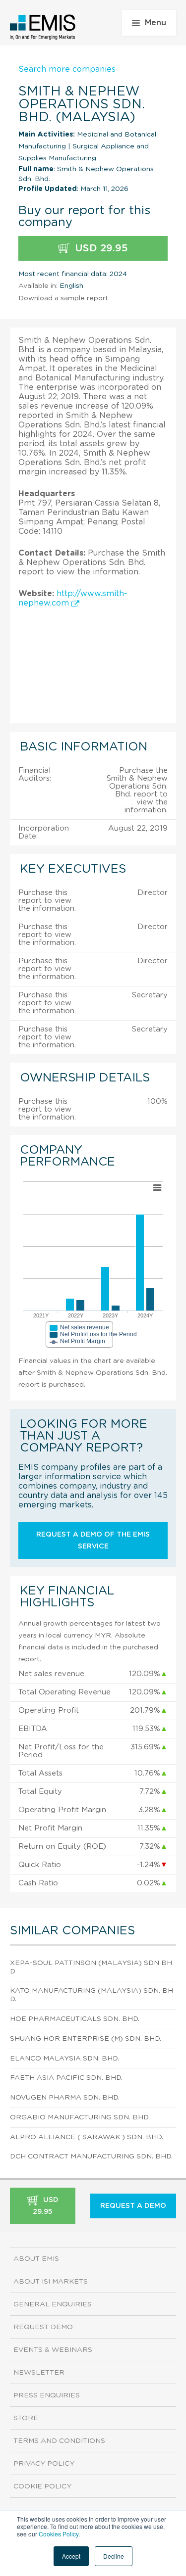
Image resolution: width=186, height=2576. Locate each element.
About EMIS (36, 2259)
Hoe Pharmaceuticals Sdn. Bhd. (75, 2019)
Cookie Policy (42, 2486)
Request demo (43, 2327)
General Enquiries (53, 2304)
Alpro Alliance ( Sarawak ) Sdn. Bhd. (87, 2137)
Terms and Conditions (59, 2441)
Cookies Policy (59, 2534)
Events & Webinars (53, 2350)
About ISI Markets (51, 2282)
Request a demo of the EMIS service (93, 1541)
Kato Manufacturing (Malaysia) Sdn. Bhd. (92, 1995)
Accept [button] (71, 2556)
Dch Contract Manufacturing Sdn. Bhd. (91, 2156)
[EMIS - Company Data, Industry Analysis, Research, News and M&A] (43, 27)
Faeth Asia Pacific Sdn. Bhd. (66, 2078)
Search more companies (67, 69)
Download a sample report (63, 298)
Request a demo (133, 2206)
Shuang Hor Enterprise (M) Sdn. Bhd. (86, 2039)
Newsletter (39, 2373)
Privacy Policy (44, 2464)
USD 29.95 (100, 248)
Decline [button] (114, 2556)
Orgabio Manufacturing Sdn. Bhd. (80, 2117)
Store (26, 2418)
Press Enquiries (47, 2395)
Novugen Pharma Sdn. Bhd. (65, 2098)
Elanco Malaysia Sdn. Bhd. (64, 2059)
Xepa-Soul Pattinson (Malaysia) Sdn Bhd (91, 1967)
